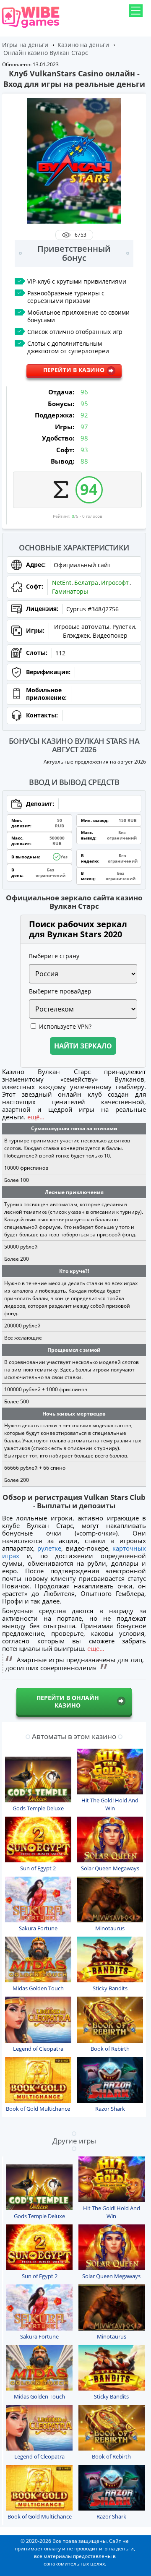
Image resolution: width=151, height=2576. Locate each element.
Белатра (86, 583)
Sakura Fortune (38, 1928)
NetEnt (62, 583)
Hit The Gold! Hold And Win (110, 1804)
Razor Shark (110, 2109)
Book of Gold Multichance (38, 2109)
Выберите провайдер (60, 991)
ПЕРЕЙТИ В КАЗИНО (74, 370)
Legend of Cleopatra (38, 2049)
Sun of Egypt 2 (38, 1868)
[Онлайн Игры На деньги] (31, 28)
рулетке (49, 1548)
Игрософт (115, 583)
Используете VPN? (65, 1026)
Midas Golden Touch (38, 1988)
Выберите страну (54, 956)
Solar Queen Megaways (110, 1868)
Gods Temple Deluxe (38, 1808)
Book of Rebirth (110, 2049)
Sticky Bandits (110, 1988)
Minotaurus (110, 1928)
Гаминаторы (70, 591)
